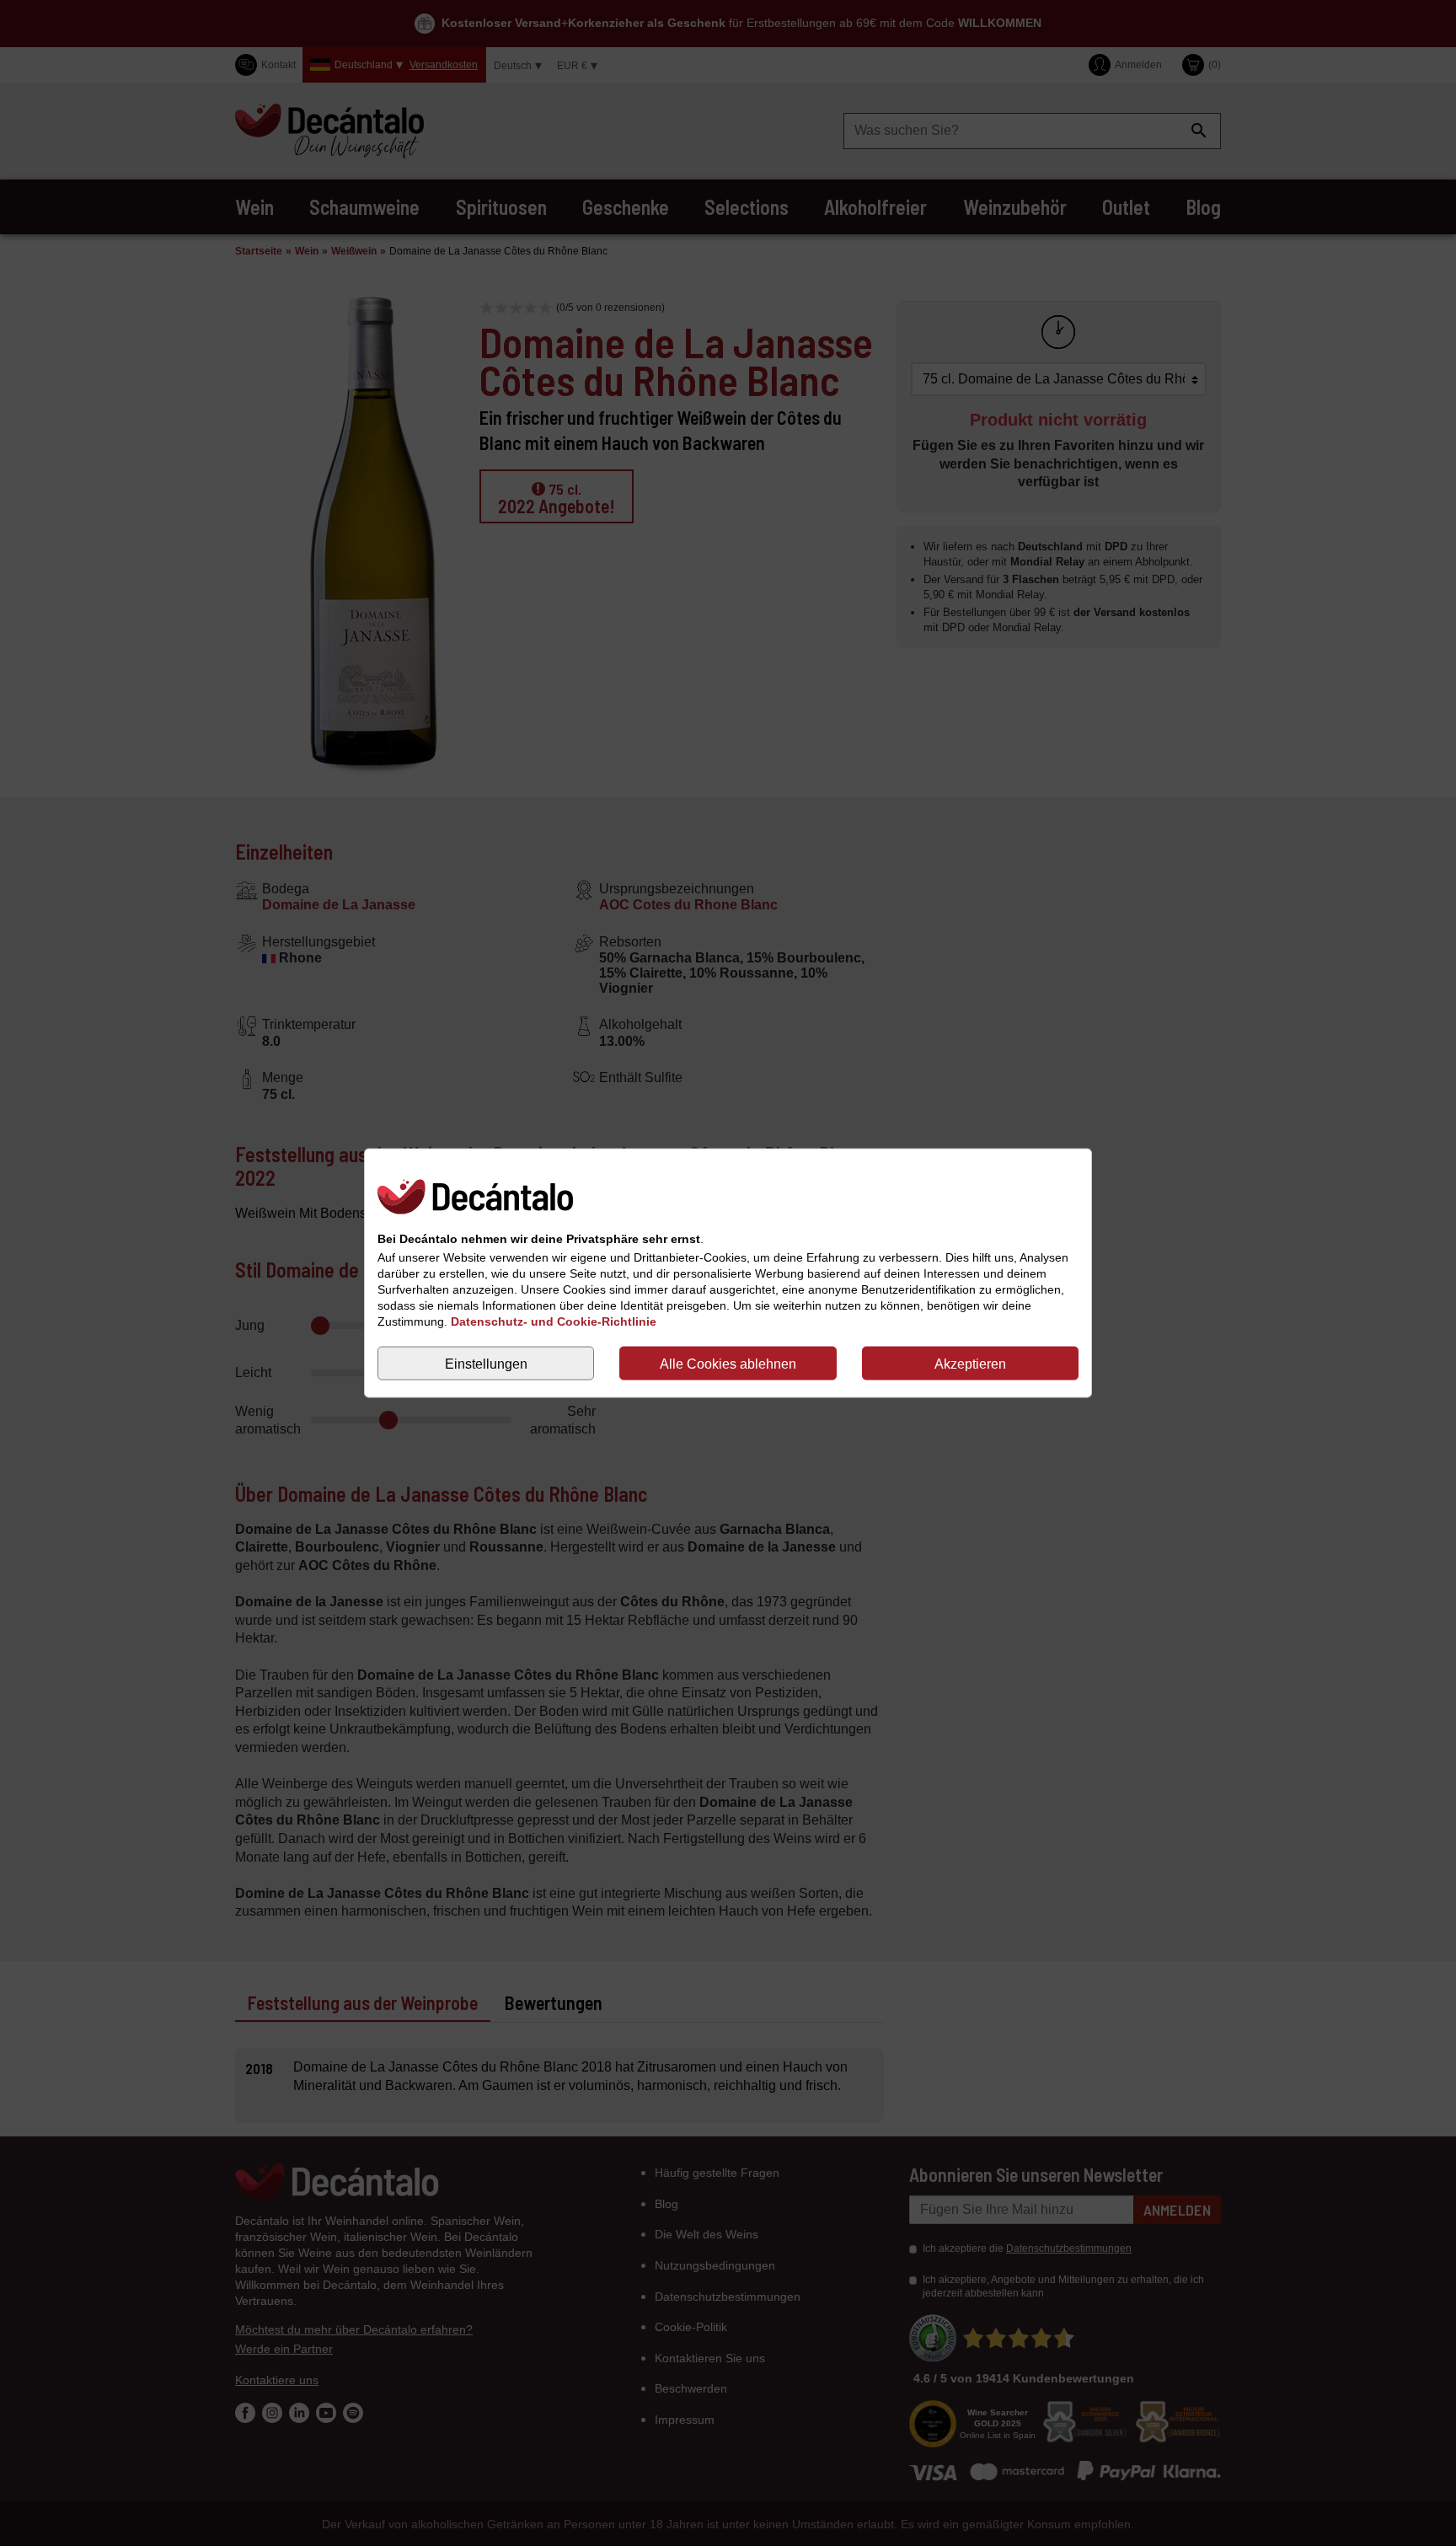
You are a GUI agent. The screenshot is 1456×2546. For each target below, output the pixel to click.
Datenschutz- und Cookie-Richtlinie (554, 1321)
